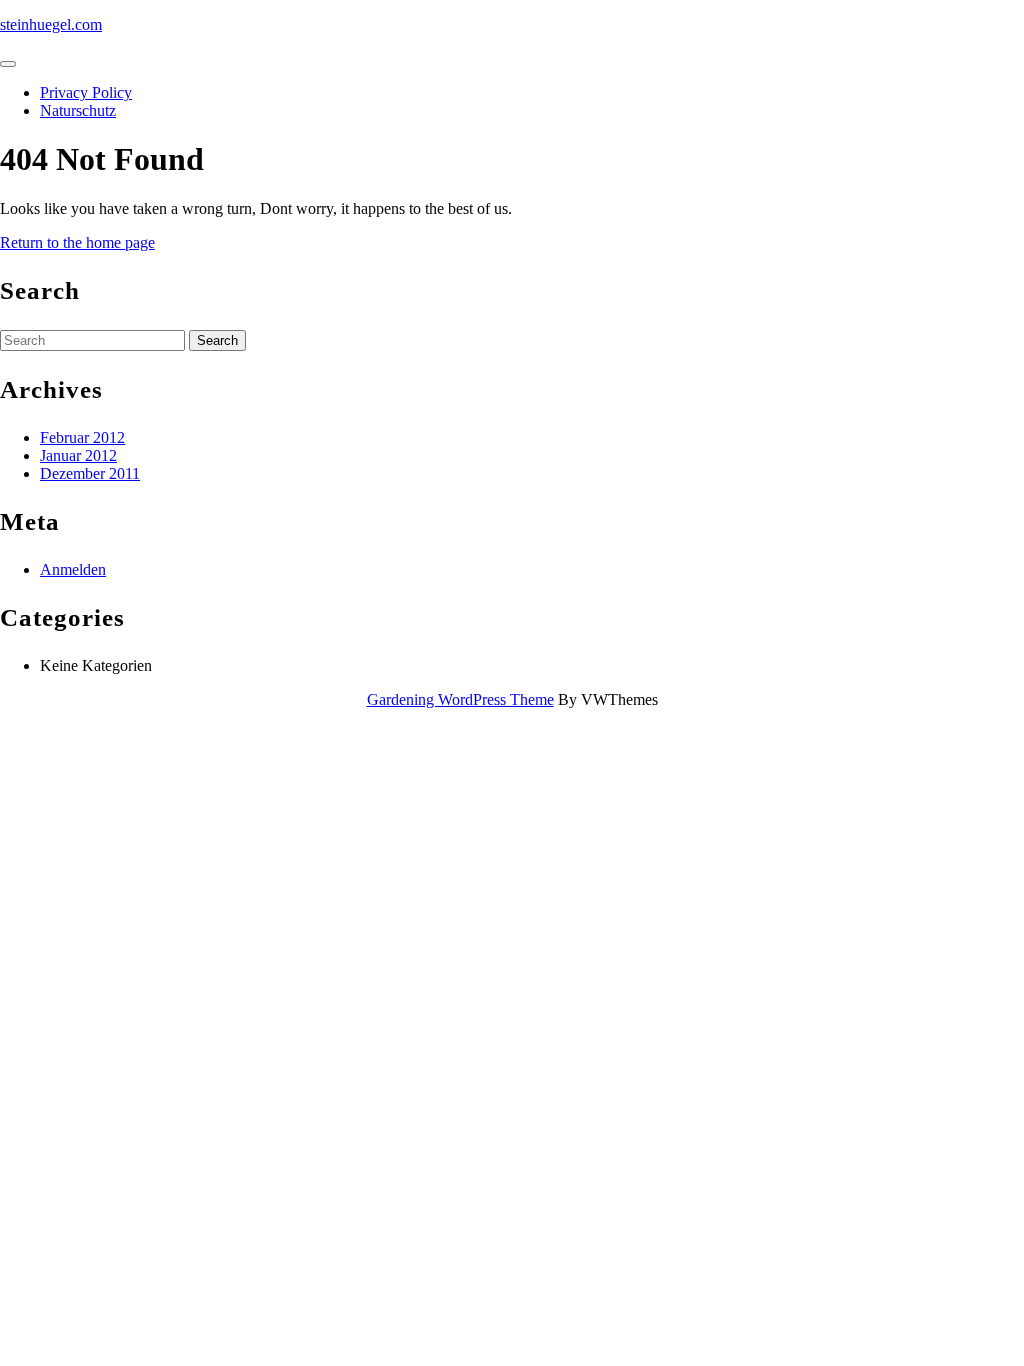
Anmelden (73, 569)
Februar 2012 (82, 437)
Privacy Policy (86, 92)
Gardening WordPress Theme (460, 699)
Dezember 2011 (90, 473)
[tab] (8, 64)
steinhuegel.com (51, 24)
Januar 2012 (78, 455)
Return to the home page (77, 242)
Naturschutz (78, 110)
